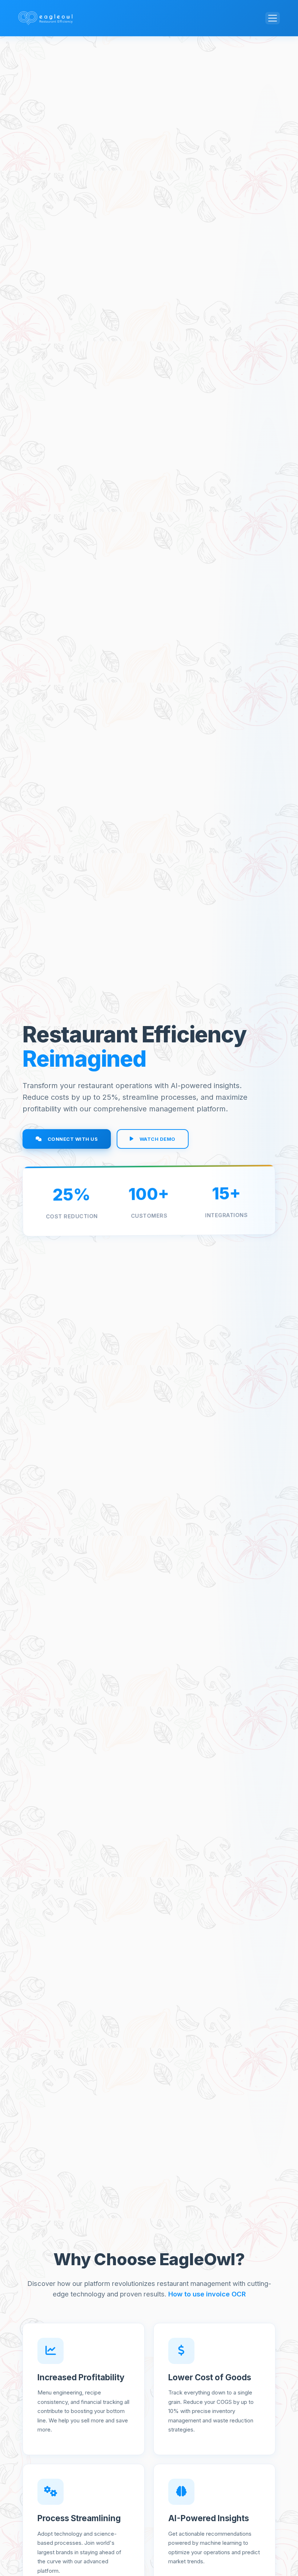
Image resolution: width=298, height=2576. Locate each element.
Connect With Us (73, 1139)
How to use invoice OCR (207, 2294)
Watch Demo (158, 1139)
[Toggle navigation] (273, 18)
